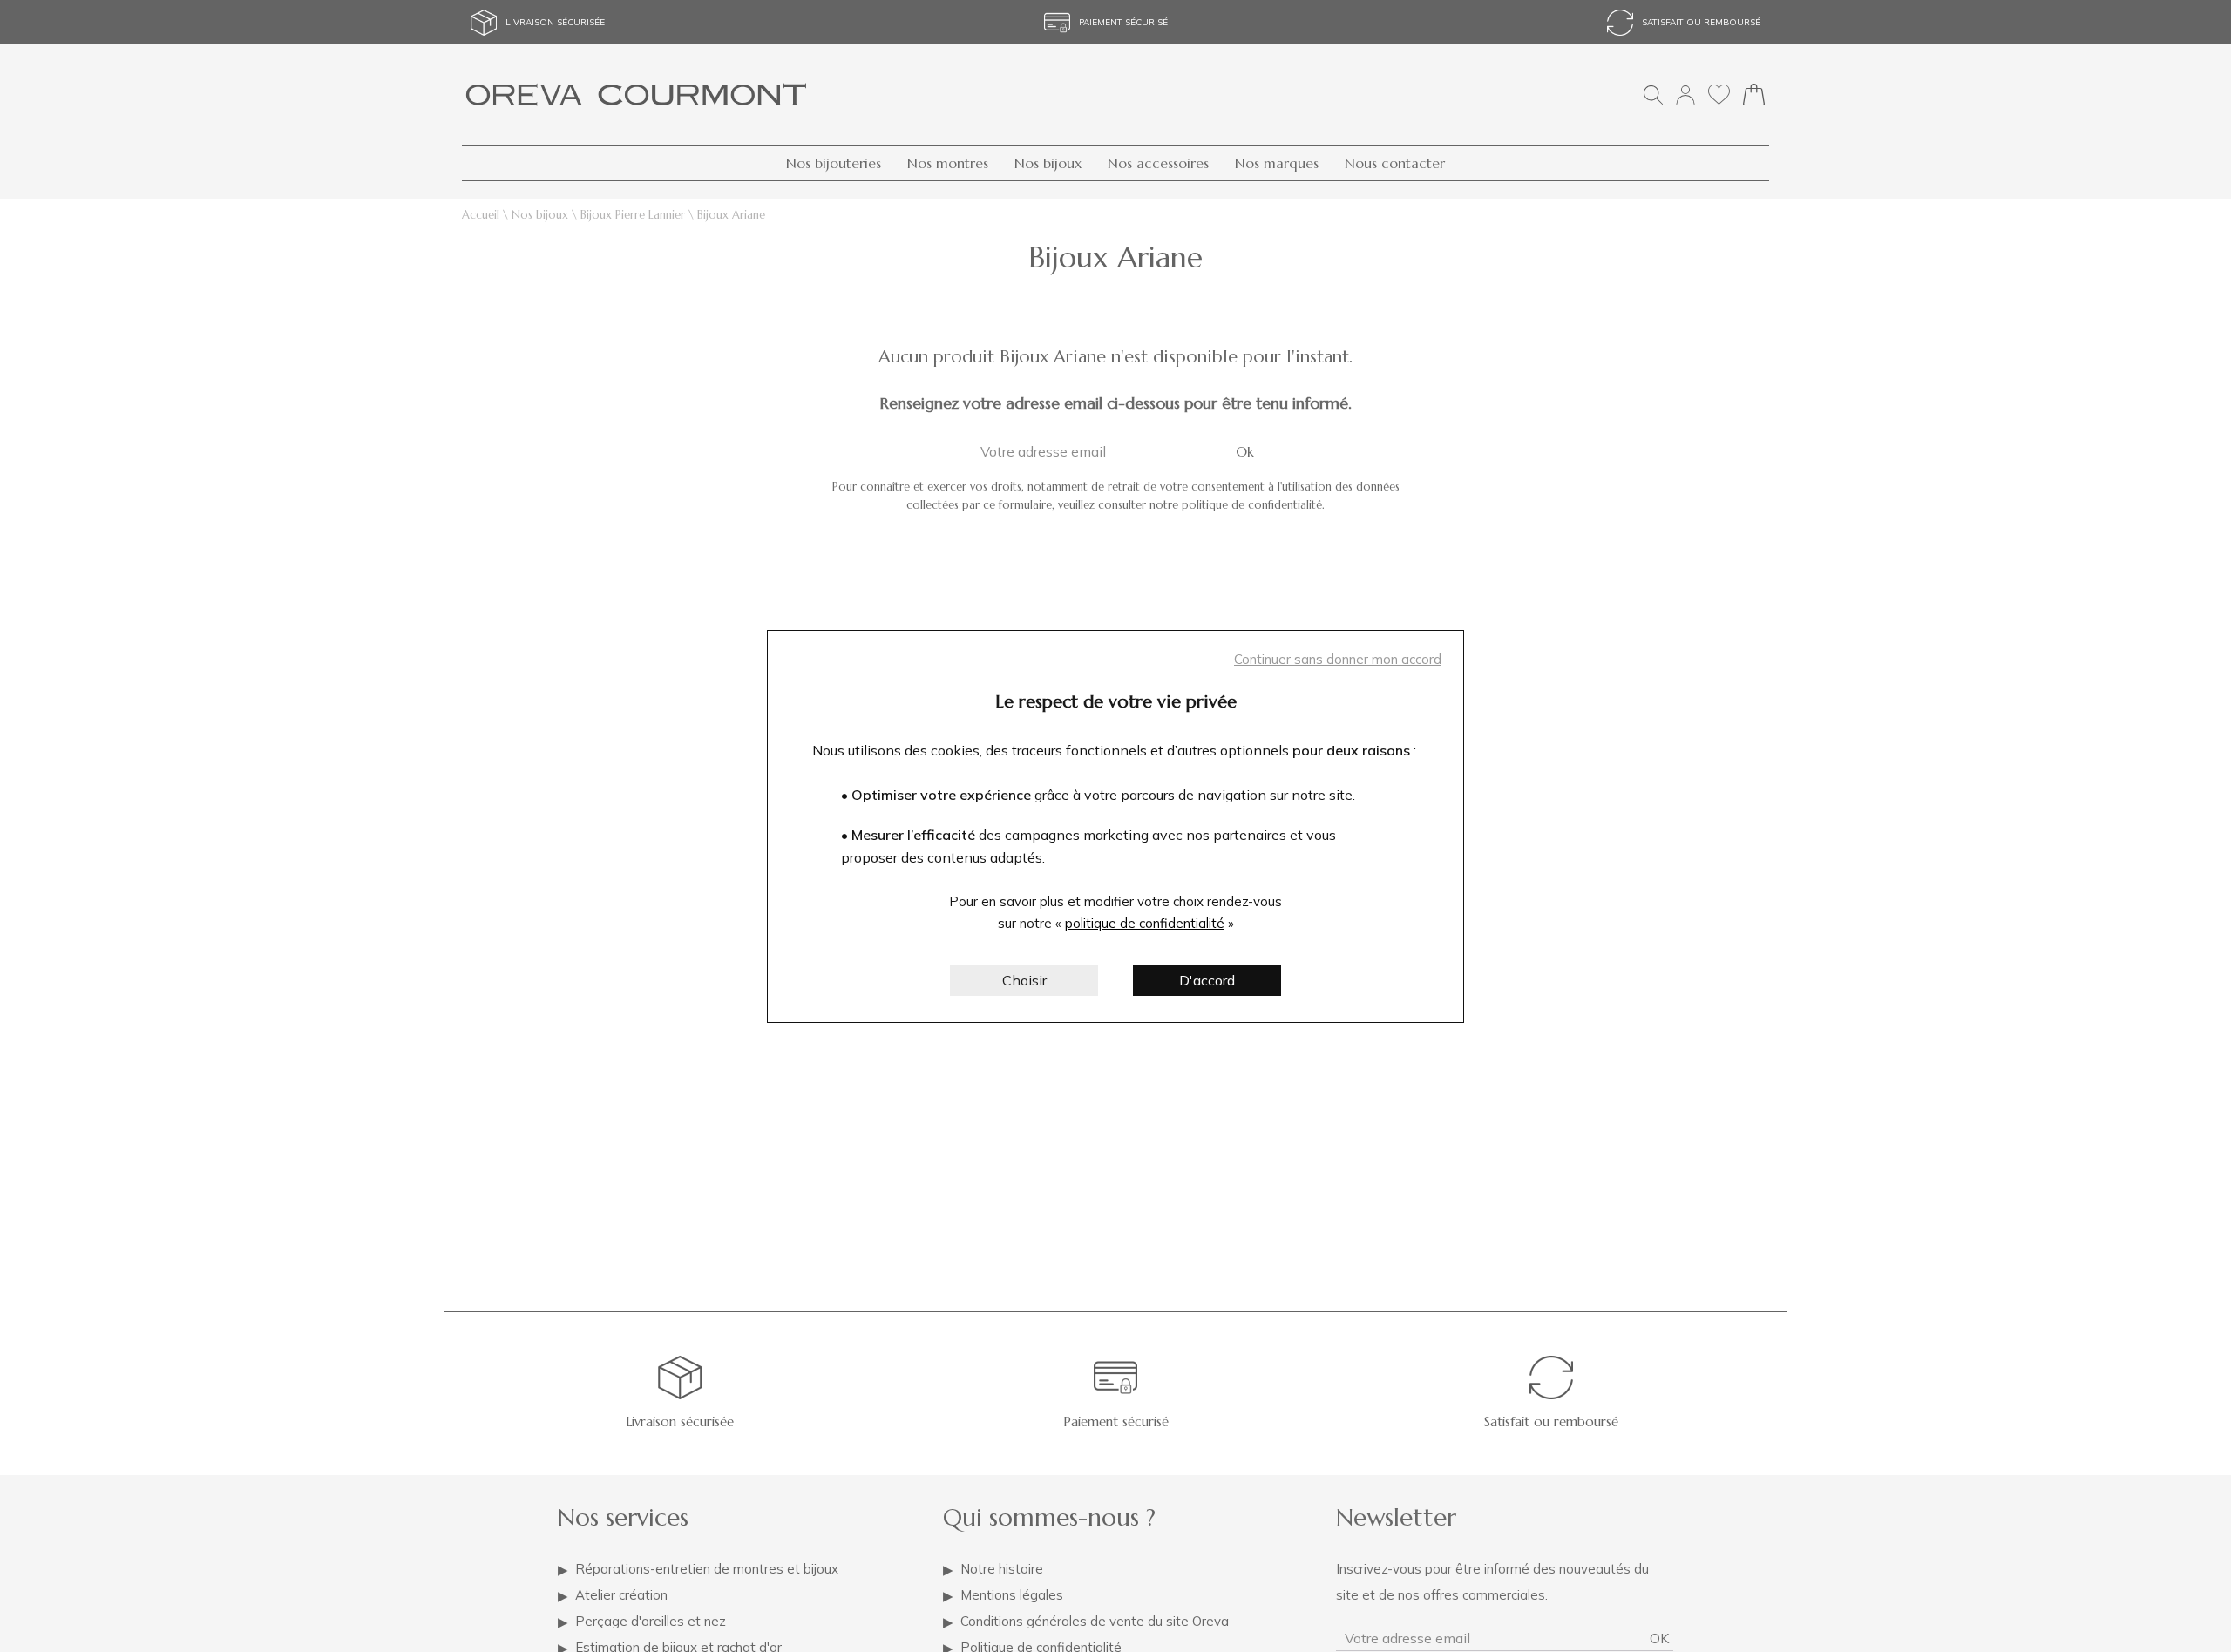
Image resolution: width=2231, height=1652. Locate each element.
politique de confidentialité (1145, 923)
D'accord (1207, 980)
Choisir (1024, 980)
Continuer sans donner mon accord (1338, 659)
